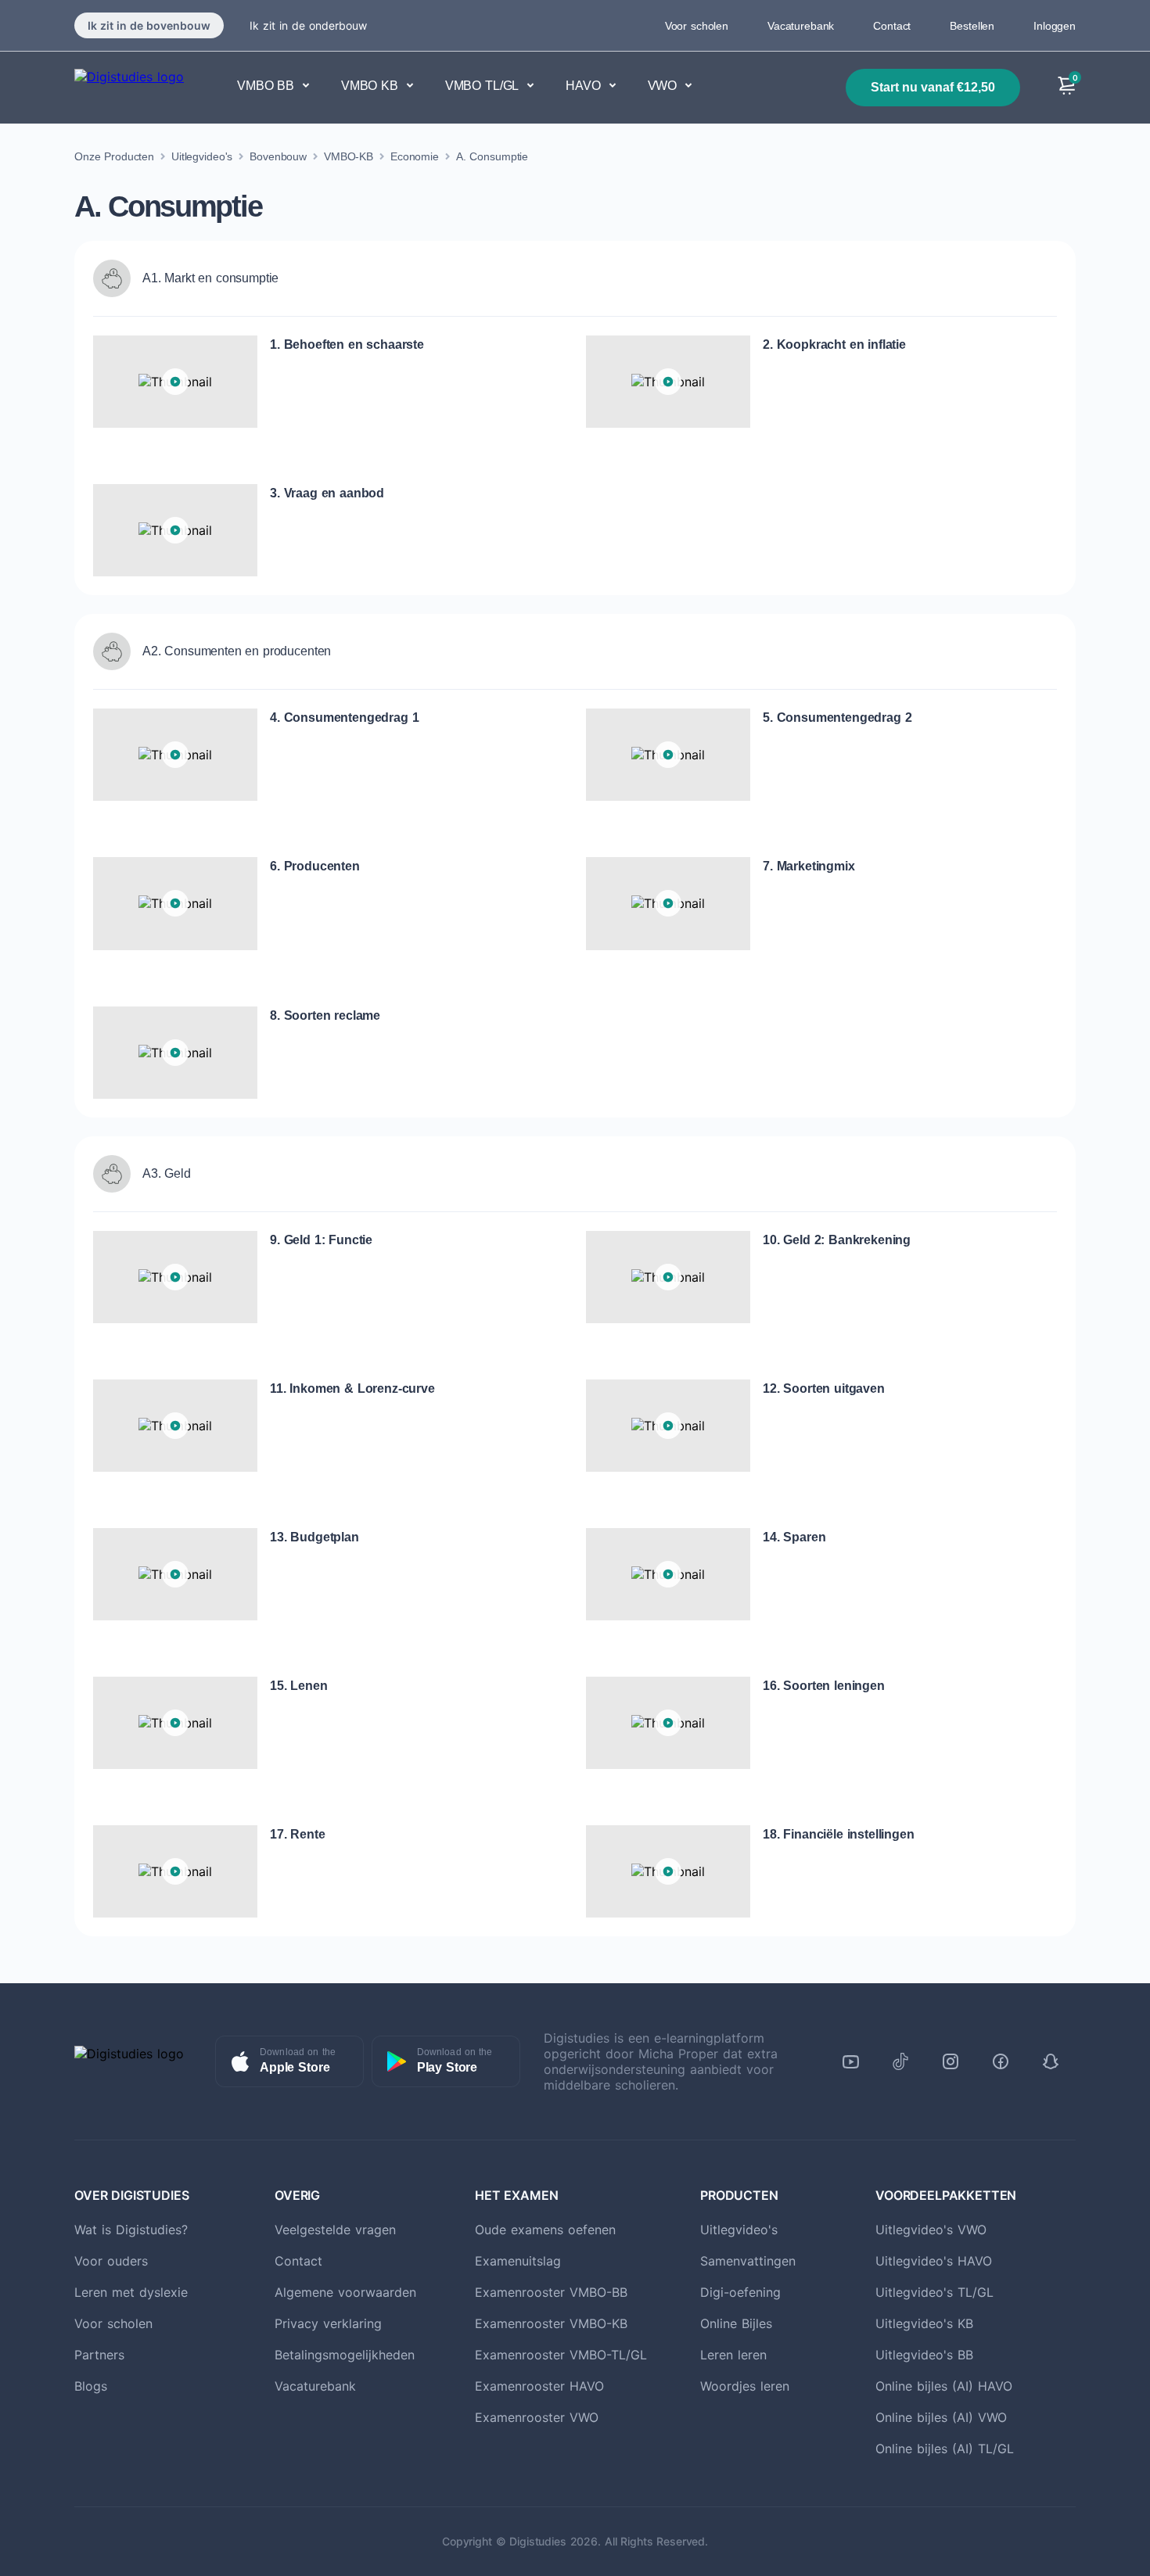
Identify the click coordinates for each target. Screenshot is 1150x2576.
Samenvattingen (748, 2261)
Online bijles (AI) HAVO (944, 2386)
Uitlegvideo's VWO (931, 2230)
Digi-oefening (740, 2292)
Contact (892, 26)
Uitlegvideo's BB (924, 2355)
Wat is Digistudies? (131, 2230)
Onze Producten (114, 156)
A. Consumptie (492, 156)
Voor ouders (111, 2261)
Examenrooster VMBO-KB (551, 2323)
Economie (415, 156)
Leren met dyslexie (131, 2292)
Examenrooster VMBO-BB (551, 2292)
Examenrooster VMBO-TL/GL (561, 2355)
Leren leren (733, 2355)
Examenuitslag (518, 2261)
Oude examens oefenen (545, 2230)
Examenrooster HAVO (539, 2386)
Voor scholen (697, 26)
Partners (99, 2355)
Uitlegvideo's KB (924, 2323)
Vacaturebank (801, 26)
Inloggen (1055, 26)
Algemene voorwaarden (345, 2292)
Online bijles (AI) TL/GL (945, 2449)
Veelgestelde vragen (335, 2230)
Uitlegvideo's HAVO (934, 2261)
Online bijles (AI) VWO (941, 2417)
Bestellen (972, 26)
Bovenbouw (278, 156)
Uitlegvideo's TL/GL (934, 2292)
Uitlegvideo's (202, 156)
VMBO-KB (349, 156)
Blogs (91, 2386)
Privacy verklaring (328, 2323)
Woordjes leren (745, 2386)
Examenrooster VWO (537, 2417)
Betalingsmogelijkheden (345, 2355)
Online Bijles (736, 2323)
